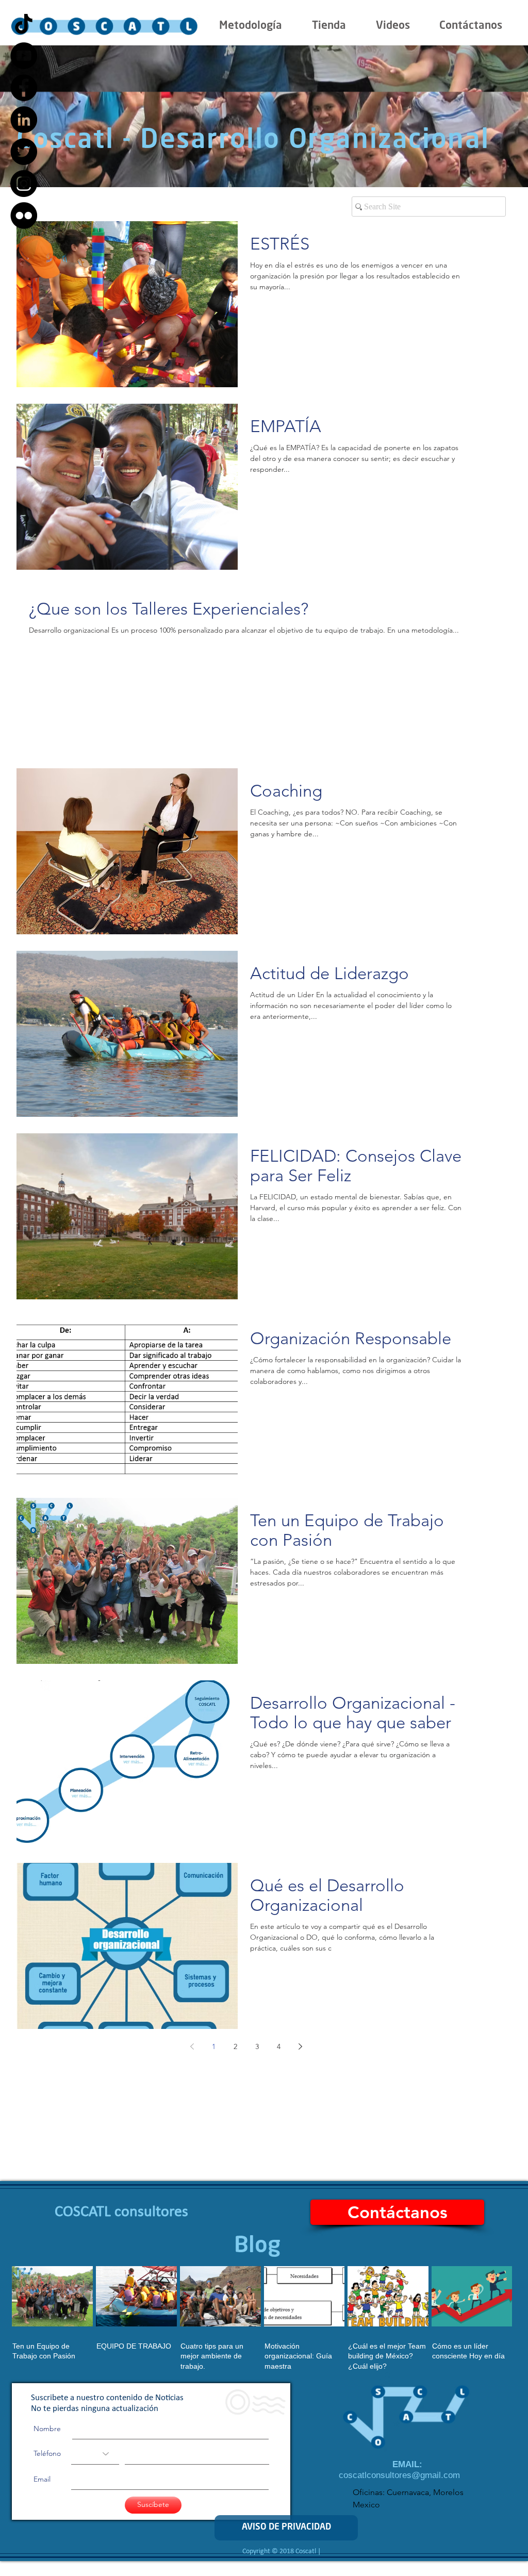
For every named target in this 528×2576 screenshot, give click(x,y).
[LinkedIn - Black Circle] (24, 120)
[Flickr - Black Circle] (24, 216)
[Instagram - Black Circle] (24, 184)
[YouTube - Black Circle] (24, 56)
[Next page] (300, 2046)
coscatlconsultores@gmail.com (399, 2475)
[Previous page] (192, 2046)
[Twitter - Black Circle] (24, 152)
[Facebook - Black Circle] (24, 88)
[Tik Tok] (24, 24)
